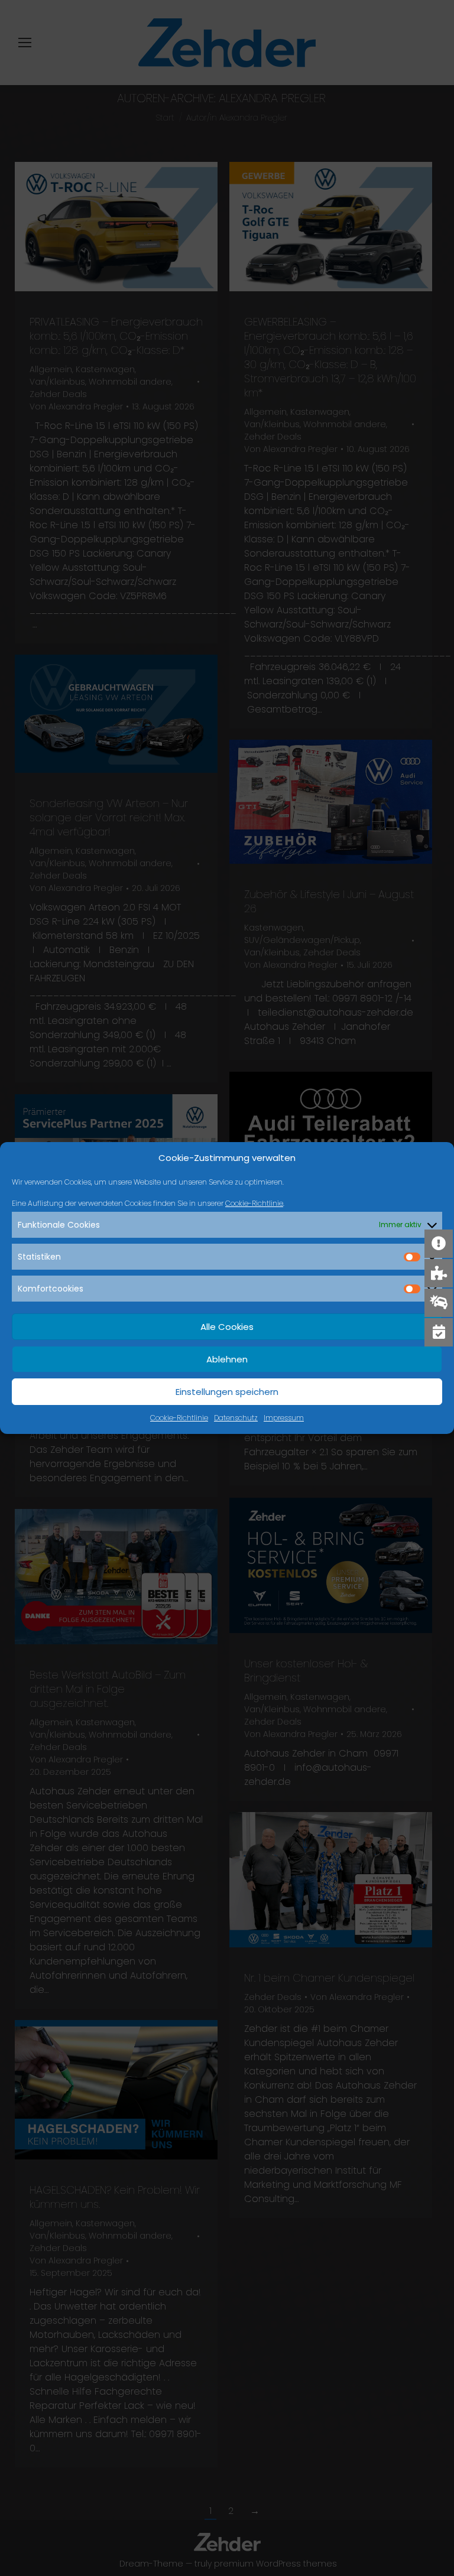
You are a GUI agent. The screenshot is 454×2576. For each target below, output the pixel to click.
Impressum (284, 1418)
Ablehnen (227, 1359)
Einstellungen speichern (227, 1392)
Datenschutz (236, 1418)
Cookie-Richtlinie (254, 1203)
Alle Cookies (227, 1327)
